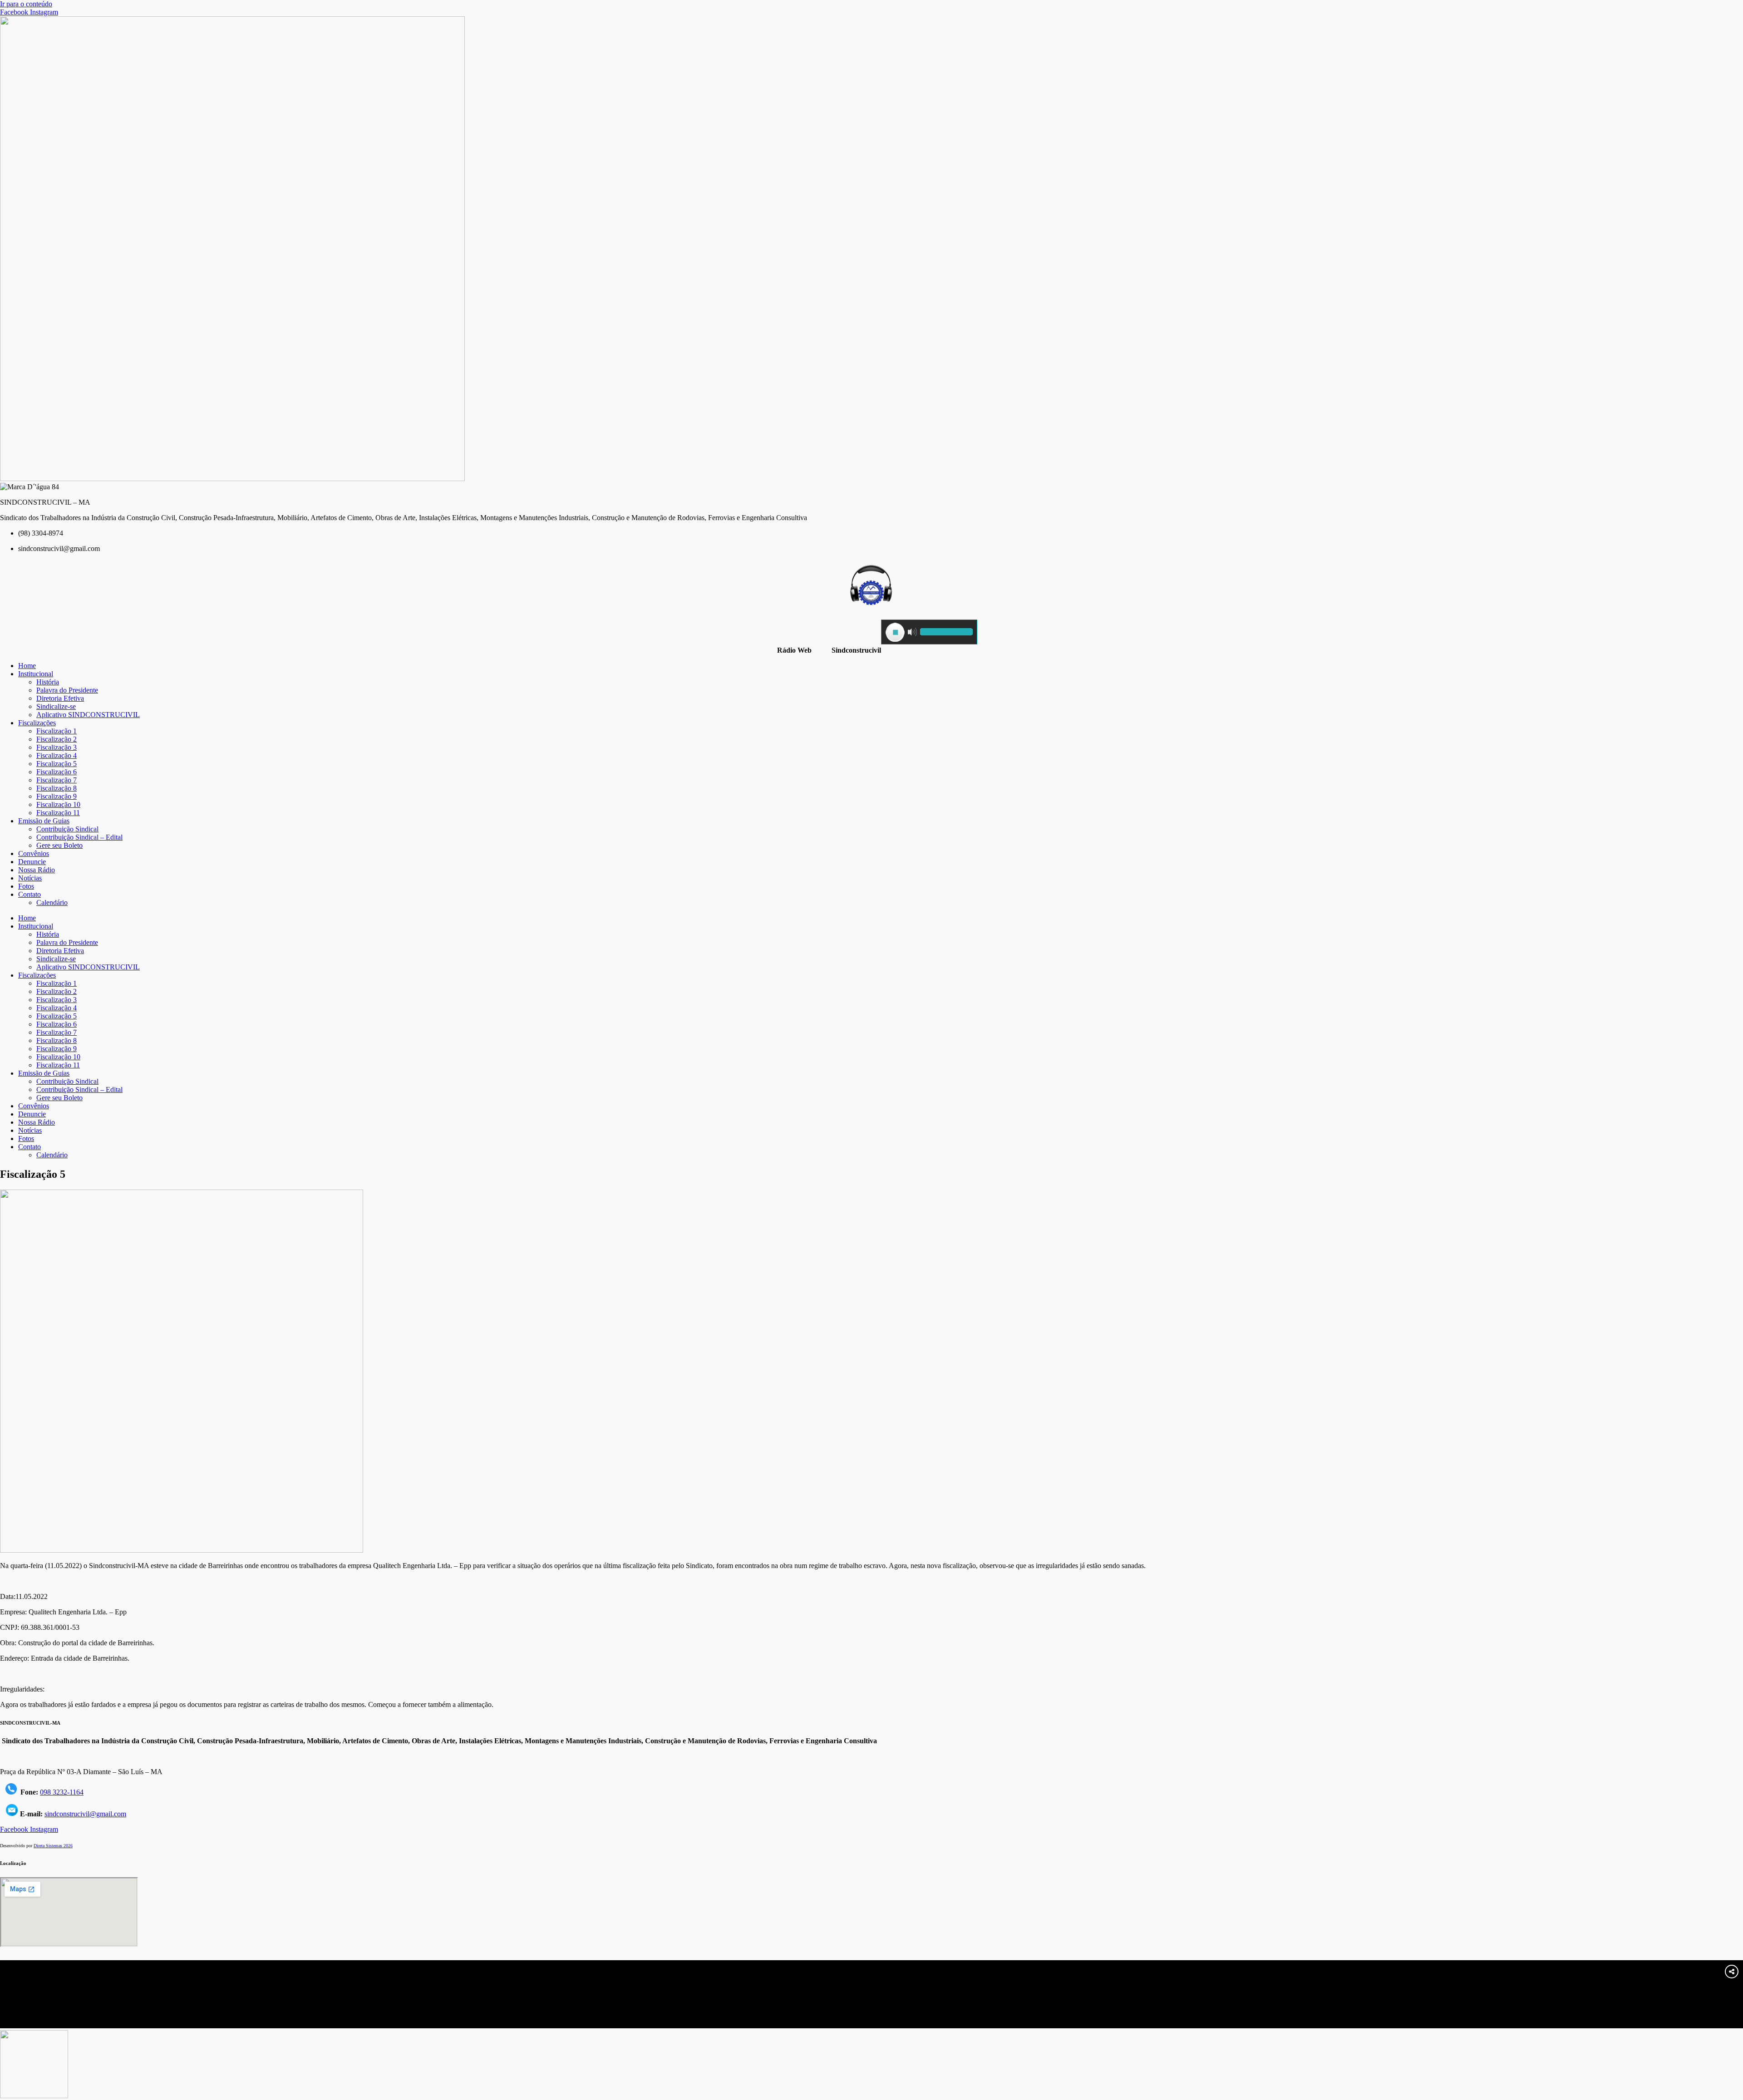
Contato (30, 894)
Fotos (26, 886)
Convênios (34, 853)
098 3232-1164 (62, 1792)
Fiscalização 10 (58, 804)
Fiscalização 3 (57, 747)
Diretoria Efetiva (60, 698)
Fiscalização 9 (57, 796)
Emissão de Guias (44, 821)
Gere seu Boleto (59, 845)
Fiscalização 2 (57, 739)
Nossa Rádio (37, 870)
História (48, 682)
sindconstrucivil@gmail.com (85, 1814)
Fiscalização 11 (58, 813)
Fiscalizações (37, 723)
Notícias (30, 878)
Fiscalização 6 (57, 772)
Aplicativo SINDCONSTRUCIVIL (88, 715)
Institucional (36, 674)
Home (27, 666)
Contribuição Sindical (67, 829)
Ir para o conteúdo (26, 4)
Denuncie (32, 862)
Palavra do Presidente (67, 690)
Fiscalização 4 (57, 755)
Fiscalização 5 (57, 764)
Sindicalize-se (56, 706)
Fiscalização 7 (57, 780)
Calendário (52, 902)
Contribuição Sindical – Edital (79, 837)
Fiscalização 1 (57, 731)
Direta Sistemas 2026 (53, 1846)
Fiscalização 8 (57, 788)
